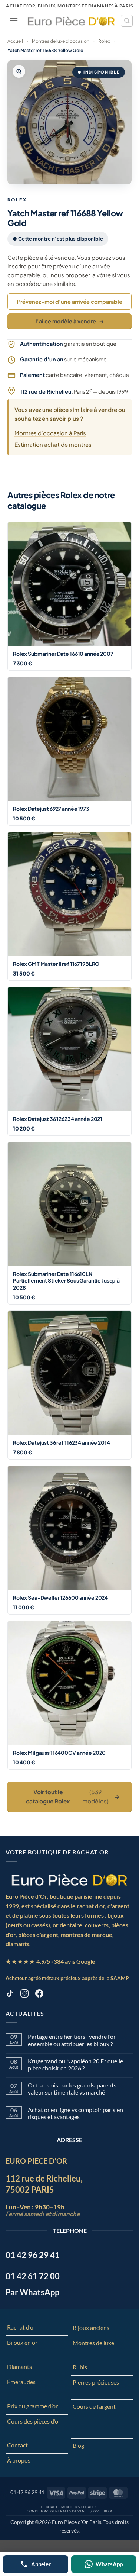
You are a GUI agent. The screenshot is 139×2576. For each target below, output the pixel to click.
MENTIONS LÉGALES (79, 2507)
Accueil (15, 41)
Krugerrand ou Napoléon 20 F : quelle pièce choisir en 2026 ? (75, 2064)
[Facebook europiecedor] (39, 1995)
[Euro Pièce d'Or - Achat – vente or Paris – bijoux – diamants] (71, 21)
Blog (78, 2445)
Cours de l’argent (94, 2406)
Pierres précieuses (96, 2382)
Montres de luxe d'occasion (61, 41)
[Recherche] (127, 21)
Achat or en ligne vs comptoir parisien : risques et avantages (77, 2113)
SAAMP (120, 1978)
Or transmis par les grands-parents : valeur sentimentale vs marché (73, 2089)
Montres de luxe (93, 2343)
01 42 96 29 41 (27, 2492)
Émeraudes (21, 2382)
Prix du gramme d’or (32, 2406)
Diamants (19, 2367)
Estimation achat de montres (53, 444)
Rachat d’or (21, 2327)
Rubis (80, 2367)
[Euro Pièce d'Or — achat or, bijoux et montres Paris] (69, 1880)
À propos (19, 2460)
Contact (17, 2445)
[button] (14, 21)
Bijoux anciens (91, 2327)
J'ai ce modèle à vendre (69, 321)
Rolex (104, 41)
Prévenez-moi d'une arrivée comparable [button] (70, 302)
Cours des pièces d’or (34, 2421)
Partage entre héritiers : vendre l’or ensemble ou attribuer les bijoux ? (72, 2040)
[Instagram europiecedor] (24, 1995)
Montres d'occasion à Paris (50, 433)
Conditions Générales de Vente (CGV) (63, 2511)
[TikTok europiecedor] (10, 1995)
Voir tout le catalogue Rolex (73, 1796)
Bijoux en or (22, 2342)
